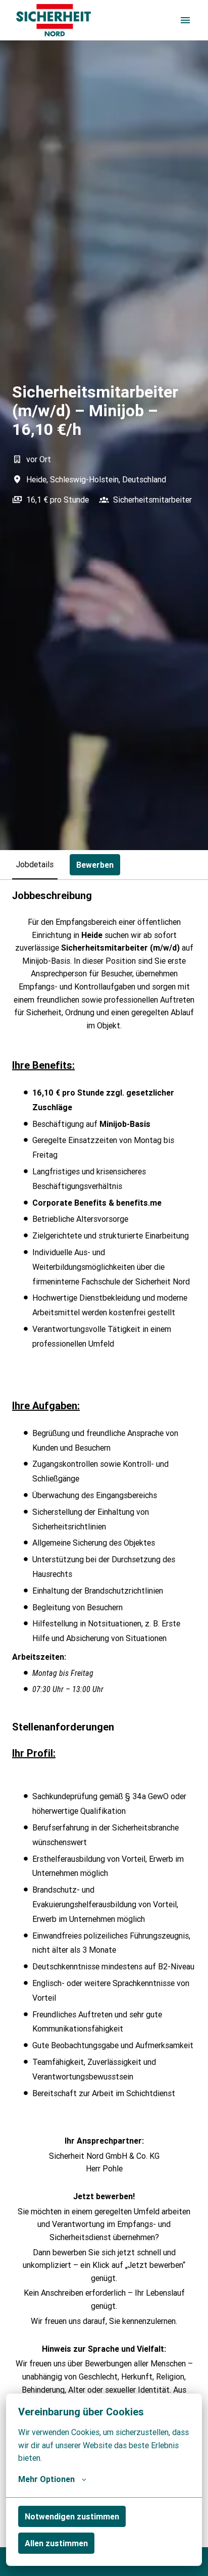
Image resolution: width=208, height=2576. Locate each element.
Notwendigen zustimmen (72, 2516)
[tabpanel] (104, 1713)
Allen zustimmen (56, 2543)
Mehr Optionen (46, 2479)
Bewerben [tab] (95, 865)
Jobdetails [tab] (35, 864)
